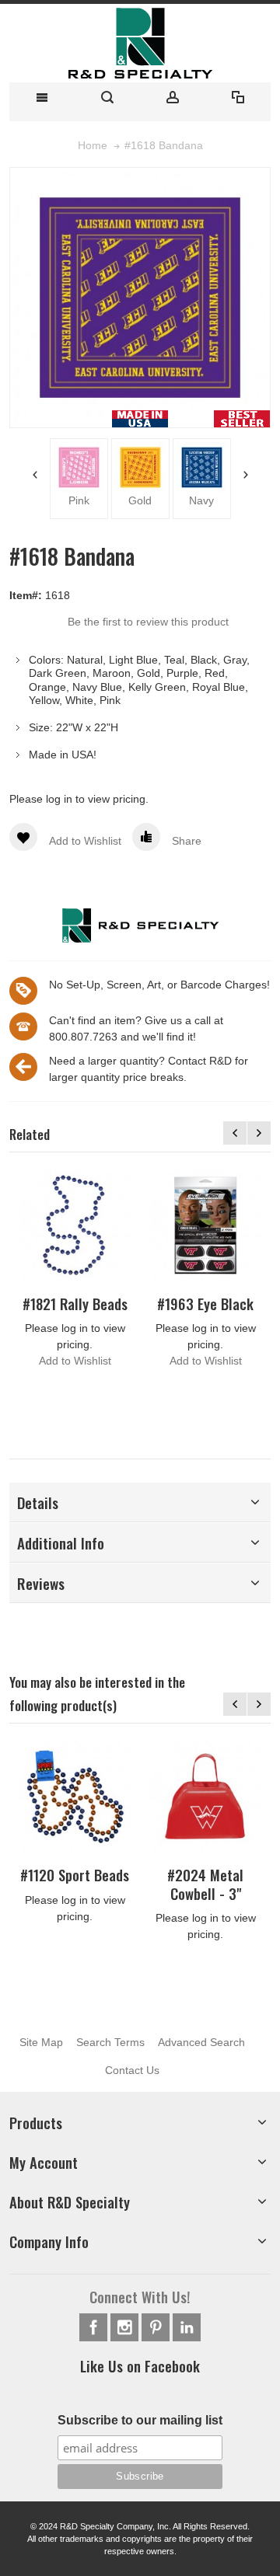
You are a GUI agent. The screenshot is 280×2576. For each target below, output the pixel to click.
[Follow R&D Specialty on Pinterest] (157, 2328)
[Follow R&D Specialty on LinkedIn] (187, 2328)
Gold (129, 500)
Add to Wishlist (75, 1361)
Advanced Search (201, 2042)
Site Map (41, 2042)
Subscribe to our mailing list (140, 2420)
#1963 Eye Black (205, 1304)
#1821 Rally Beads (75, 1304)
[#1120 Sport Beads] (75, 1797)
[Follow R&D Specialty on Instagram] (126, 2328)
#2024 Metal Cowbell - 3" (205, 1884)
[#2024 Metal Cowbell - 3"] (205, 1797)
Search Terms (110, 2042)
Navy (191, 500)
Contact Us (132, 2070)
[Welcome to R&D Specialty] (140, 43)
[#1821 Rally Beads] (75, 1225)
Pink (68, 500)
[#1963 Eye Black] (205, 1225)
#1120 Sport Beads (75, 1875)
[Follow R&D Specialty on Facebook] (95, 2328)
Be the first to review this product (148, 622)
